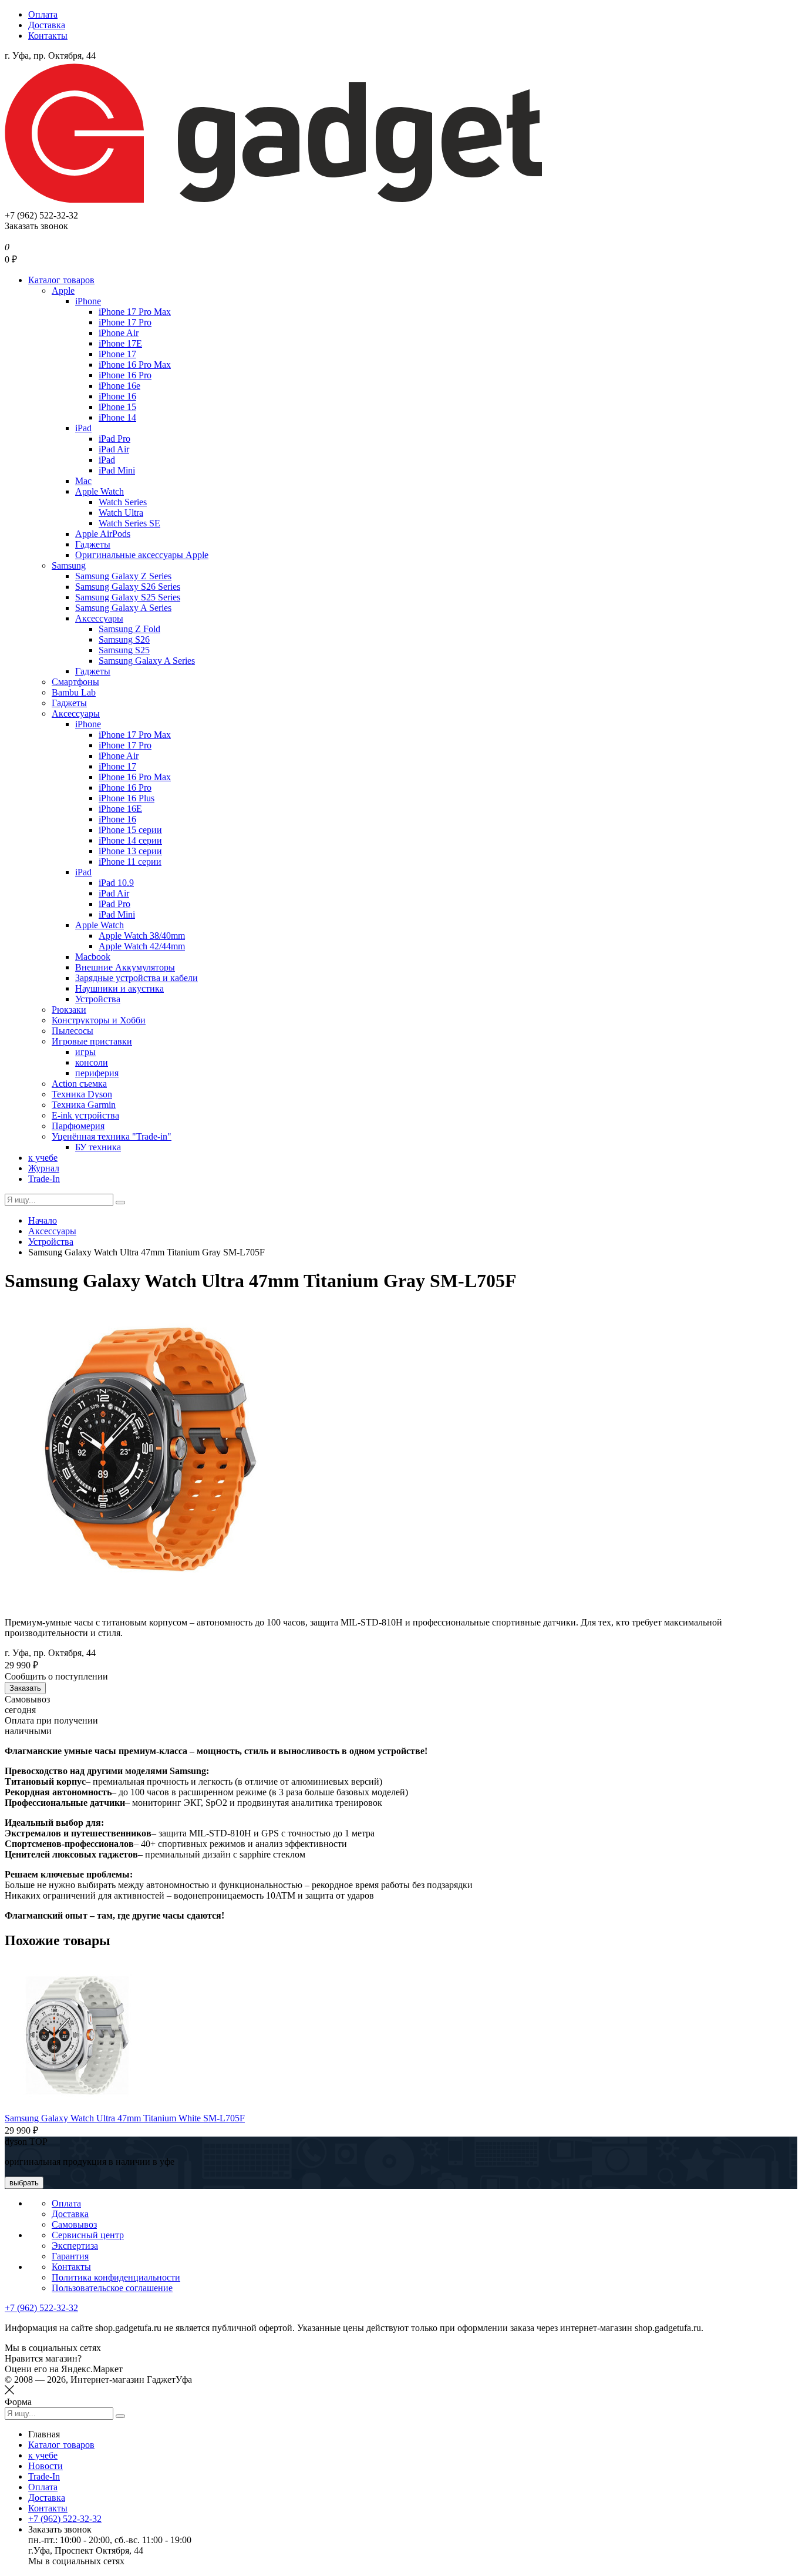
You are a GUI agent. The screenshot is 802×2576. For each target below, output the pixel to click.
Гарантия (70, 2256)
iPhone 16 (117, 396)
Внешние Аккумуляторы (125, 967)
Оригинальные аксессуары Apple (142, 555)
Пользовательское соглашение (112, 2288)
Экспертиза (75, 2246)
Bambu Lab (74, 692)
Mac (83, 481)
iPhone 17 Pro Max (135, 312)
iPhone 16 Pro (125, 375)
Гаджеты (93, 544)
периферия (97, 1073)
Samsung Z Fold (129, 629)
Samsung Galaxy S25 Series (128, 597)
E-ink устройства (85, 1115)
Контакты (48, 36)
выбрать (24, 2183)
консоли (92, 1062)
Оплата (43, 14)
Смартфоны (75, 682)
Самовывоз (74, 2224)
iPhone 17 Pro (125, 322)
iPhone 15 (117, 407)
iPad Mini (117, 470)
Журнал (44, 1168)
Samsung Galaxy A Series (123, 608)
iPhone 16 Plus (127, 798)
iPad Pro (114, 439)
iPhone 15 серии (130, 830)
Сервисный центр (88, 2235)
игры (85, 1052)
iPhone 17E (120, 343)
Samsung (69, 565)
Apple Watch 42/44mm (142, 946)
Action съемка (79, 1084)
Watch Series (123, 502)
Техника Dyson (82, 1094)
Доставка (47, 25)
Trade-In (44, 1179)
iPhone (88, 301)
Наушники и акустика (119, 988)
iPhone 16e (119, 386)
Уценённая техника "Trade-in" (112, 1136)
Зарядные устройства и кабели (137, 978)
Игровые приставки (92, 1041)
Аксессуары (99, 618)
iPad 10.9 (116, 883)
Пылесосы (73, 1031)
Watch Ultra (121, 513)
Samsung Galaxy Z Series (123, 576)
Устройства (98, 999)
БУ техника (98, 1147)
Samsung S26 (124, 639)
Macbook (93, 957)
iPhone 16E (120, 809)
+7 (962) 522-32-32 (41, 2308)
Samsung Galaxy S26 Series (128, 587)
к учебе (43, 1158)
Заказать (25, 1688)
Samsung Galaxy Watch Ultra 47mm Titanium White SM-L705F (125, 2118)
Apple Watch (100, 491)
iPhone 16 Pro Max (135, 365)
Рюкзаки (69, 1010)
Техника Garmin (84, 1105)
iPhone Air (119, 333)
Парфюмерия (78, 1126)
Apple (63, 290)
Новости (46, 2466)
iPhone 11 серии (130, 862)
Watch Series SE (129, 523)
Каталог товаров (61, 280)
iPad (83, 428)
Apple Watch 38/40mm (142, 936)
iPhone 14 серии (130, 840)
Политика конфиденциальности (116, 2277)
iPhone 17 (117, 354)
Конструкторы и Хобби (99, 1020)
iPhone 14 (117, 417)
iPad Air (114, 449)
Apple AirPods (103, 534)
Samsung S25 (124, 650)
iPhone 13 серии (130, 851)
